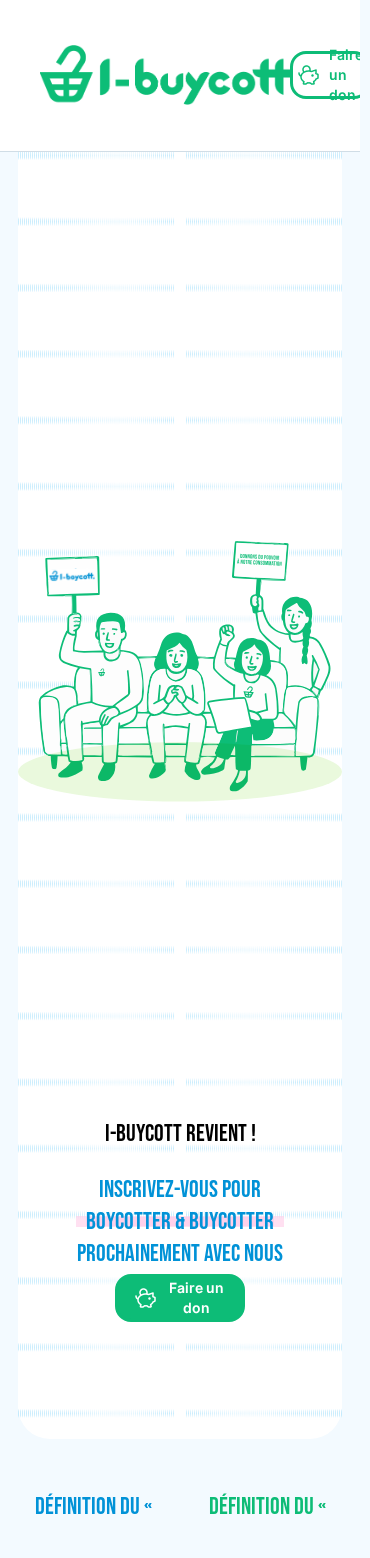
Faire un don (346, 75)
